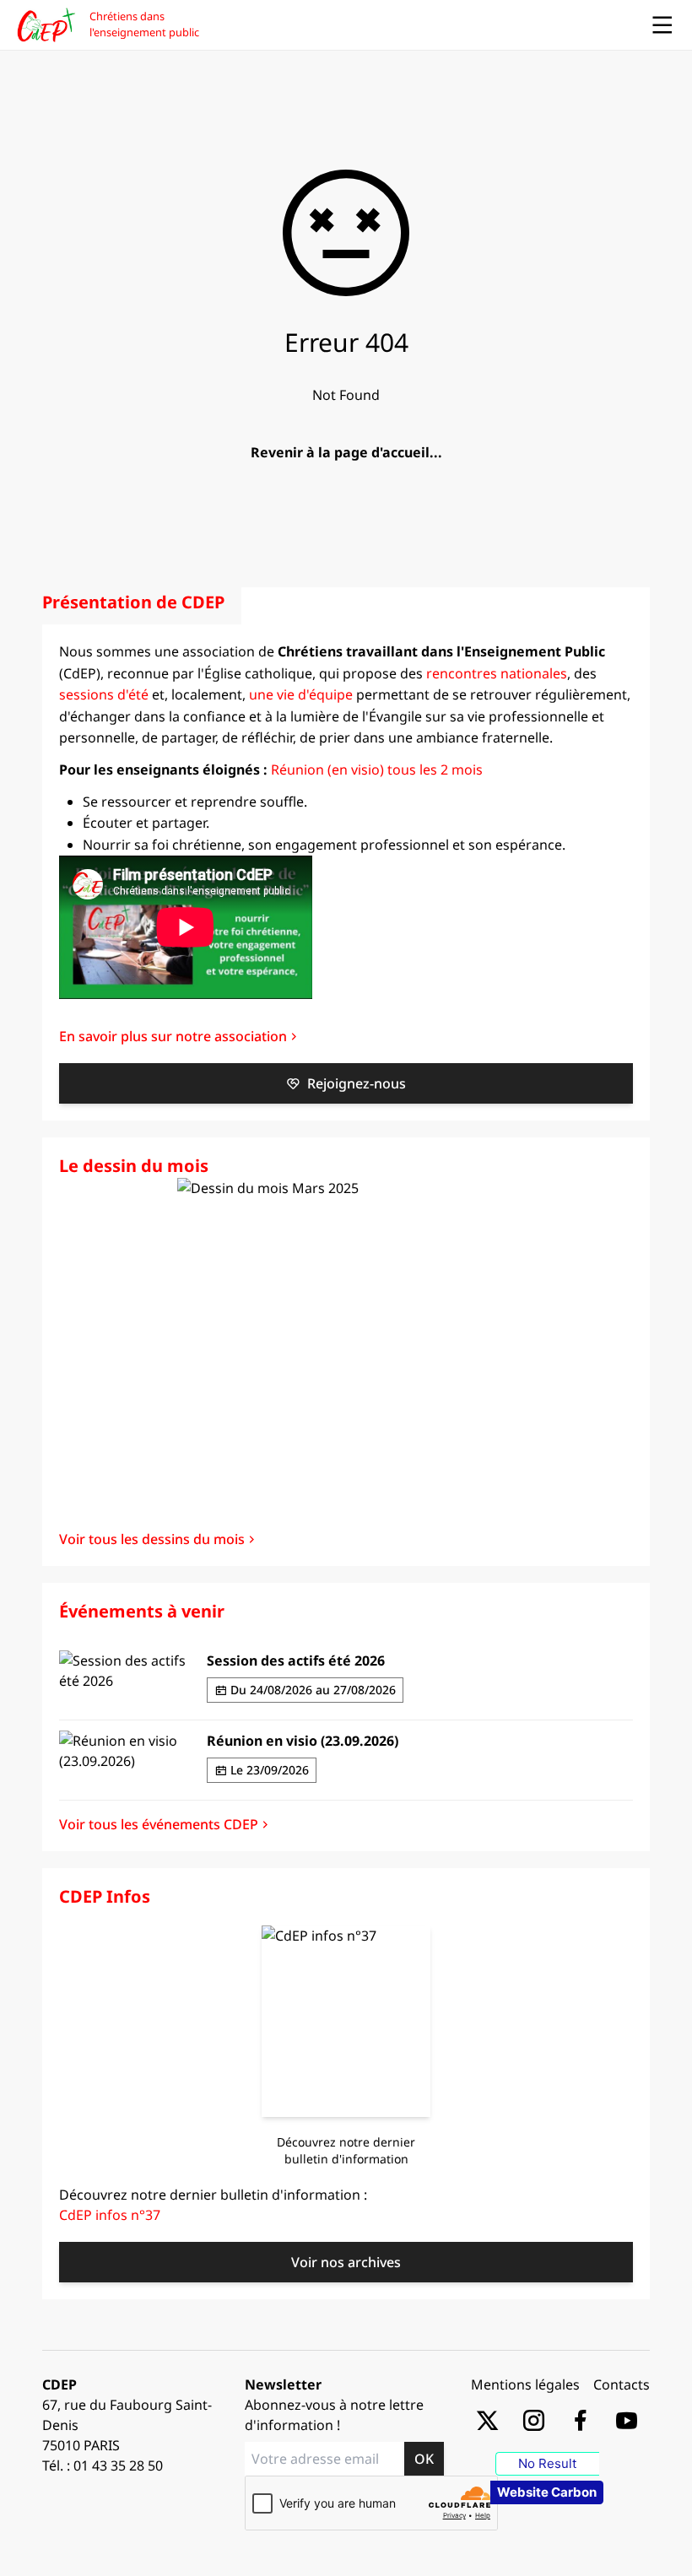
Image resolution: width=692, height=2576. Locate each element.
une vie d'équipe (301, 694)
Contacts (622, 2384)
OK (424, 2459)
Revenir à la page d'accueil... (346, 452)
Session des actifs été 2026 (296, 1661)
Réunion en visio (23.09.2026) (303, 1741)
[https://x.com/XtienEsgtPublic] (487, 2419)
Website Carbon (547, 2492)
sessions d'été (104, 694)
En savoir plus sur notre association (173, 1036)
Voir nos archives (346, 2262)
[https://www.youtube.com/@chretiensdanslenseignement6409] (627, 2419)
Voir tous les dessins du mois (152, 1539)
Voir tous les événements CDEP (159, 1824)
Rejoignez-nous (357, 1083)
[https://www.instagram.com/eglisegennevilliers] (534, 2419)
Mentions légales (525, 2384)
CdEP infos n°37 (110, 2215)
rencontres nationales (497, 673)
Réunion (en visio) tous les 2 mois (377, 770)
